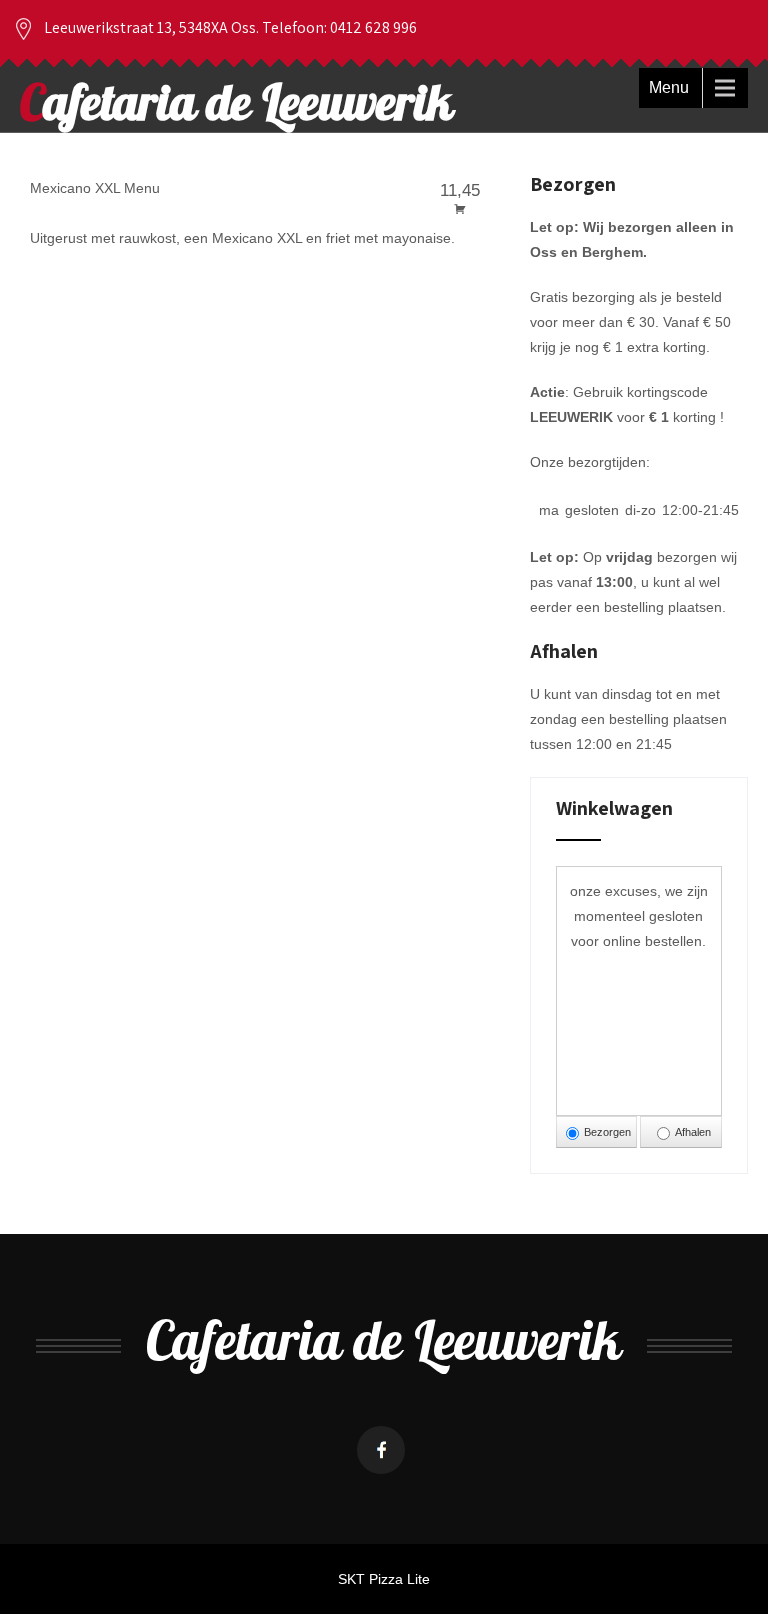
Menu (669, 87)
